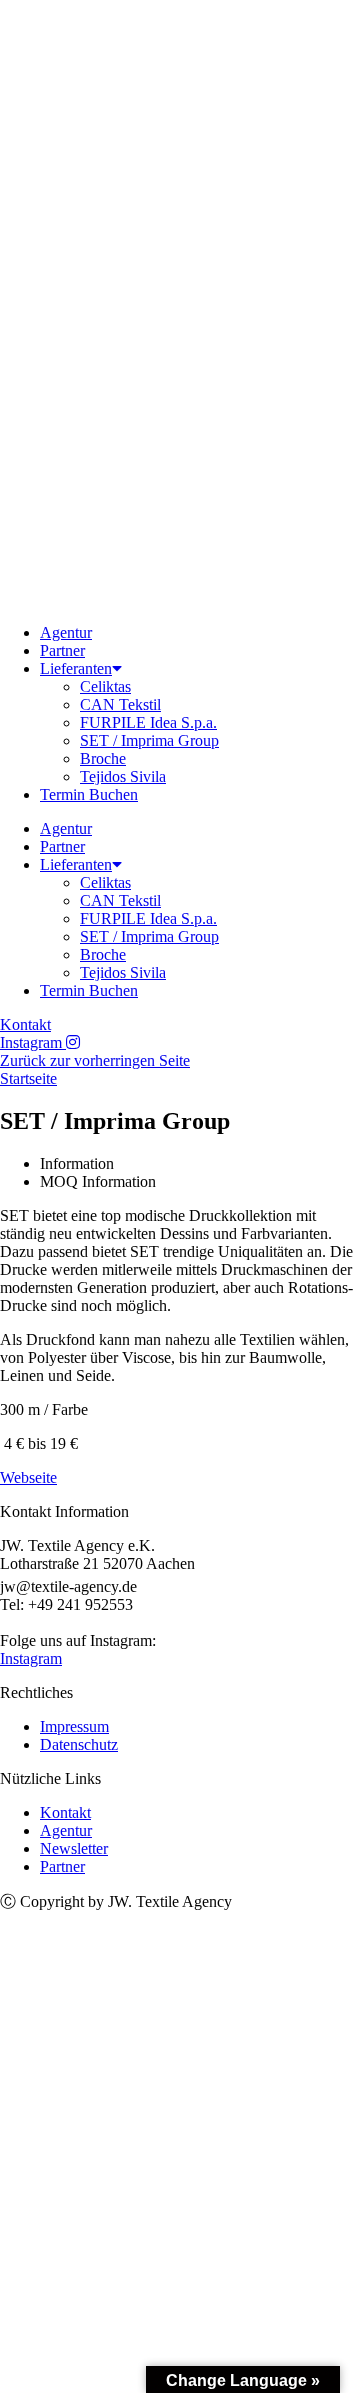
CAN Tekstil (120, 704)
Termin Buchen (89, 794)
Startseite (28, 1078)
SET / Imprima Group (149, 740)
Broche (103, 758)
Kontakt (65, 1812)
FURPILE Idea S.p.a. (148, 722)
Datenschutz (79, 1744)
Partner (62, 650)
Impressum (74, 1726)
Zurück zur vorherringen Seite (95, 1060)
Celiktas (105, 686)
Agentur (66, 632)
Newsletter (74, 1848)
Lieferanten (76, 668)
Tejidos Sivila (123, 776)
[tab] (200, 1164)
